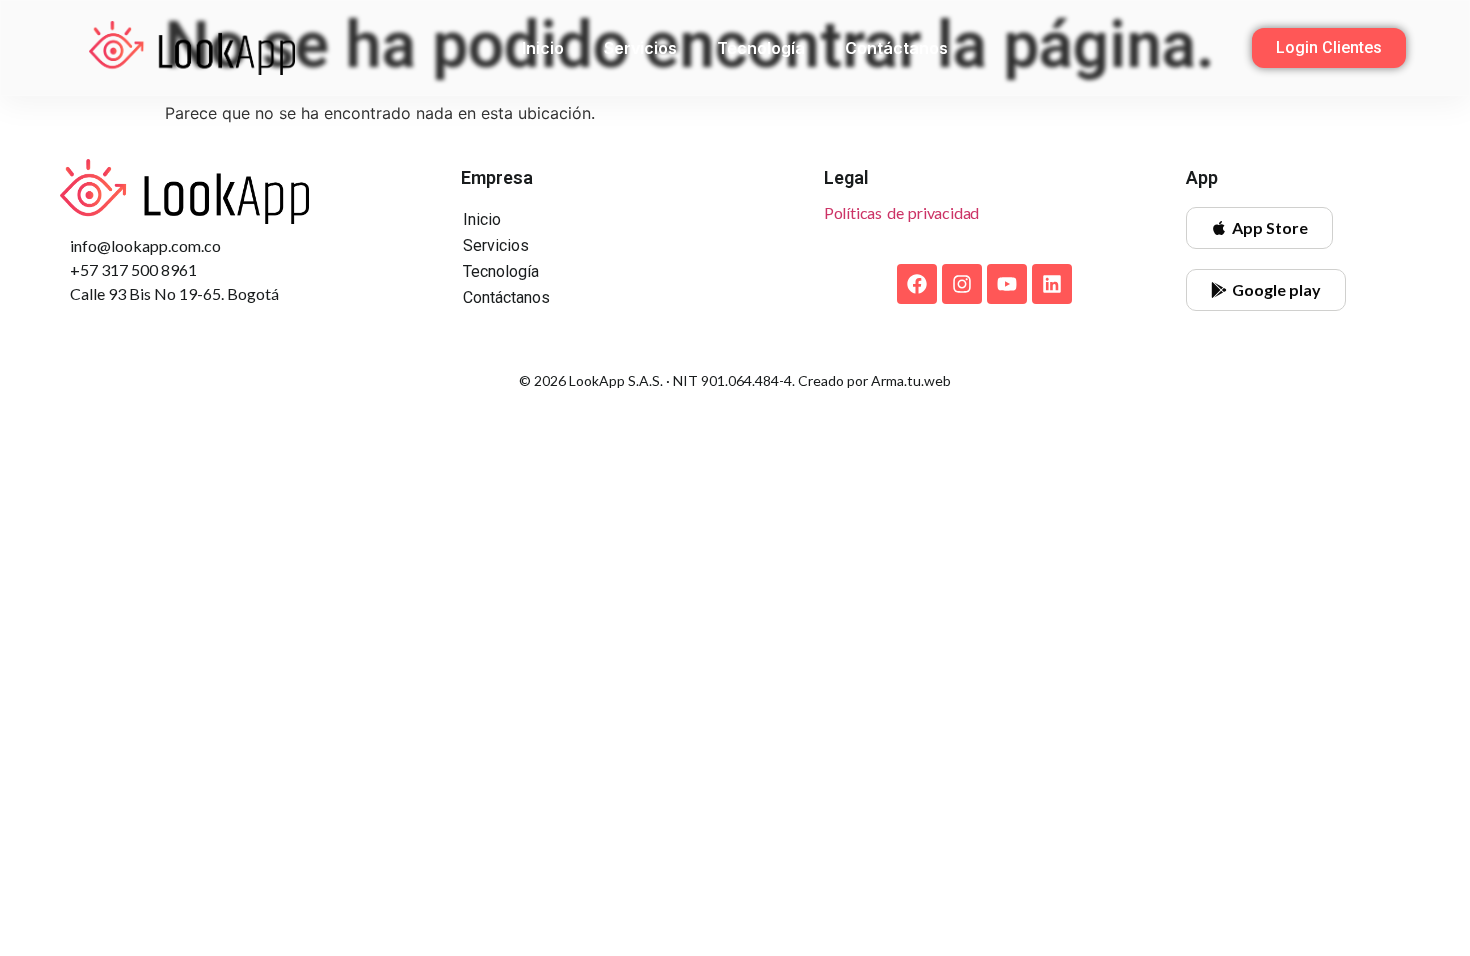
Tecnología (761, 48)
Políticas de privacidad (901, 212)
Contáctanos (896, 48)
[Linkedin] (1052, 284)
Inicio (543, 48)
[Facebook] (917, 284)
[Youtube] (1007, 284)
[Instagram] (962, 284)
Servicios (640, 48)
